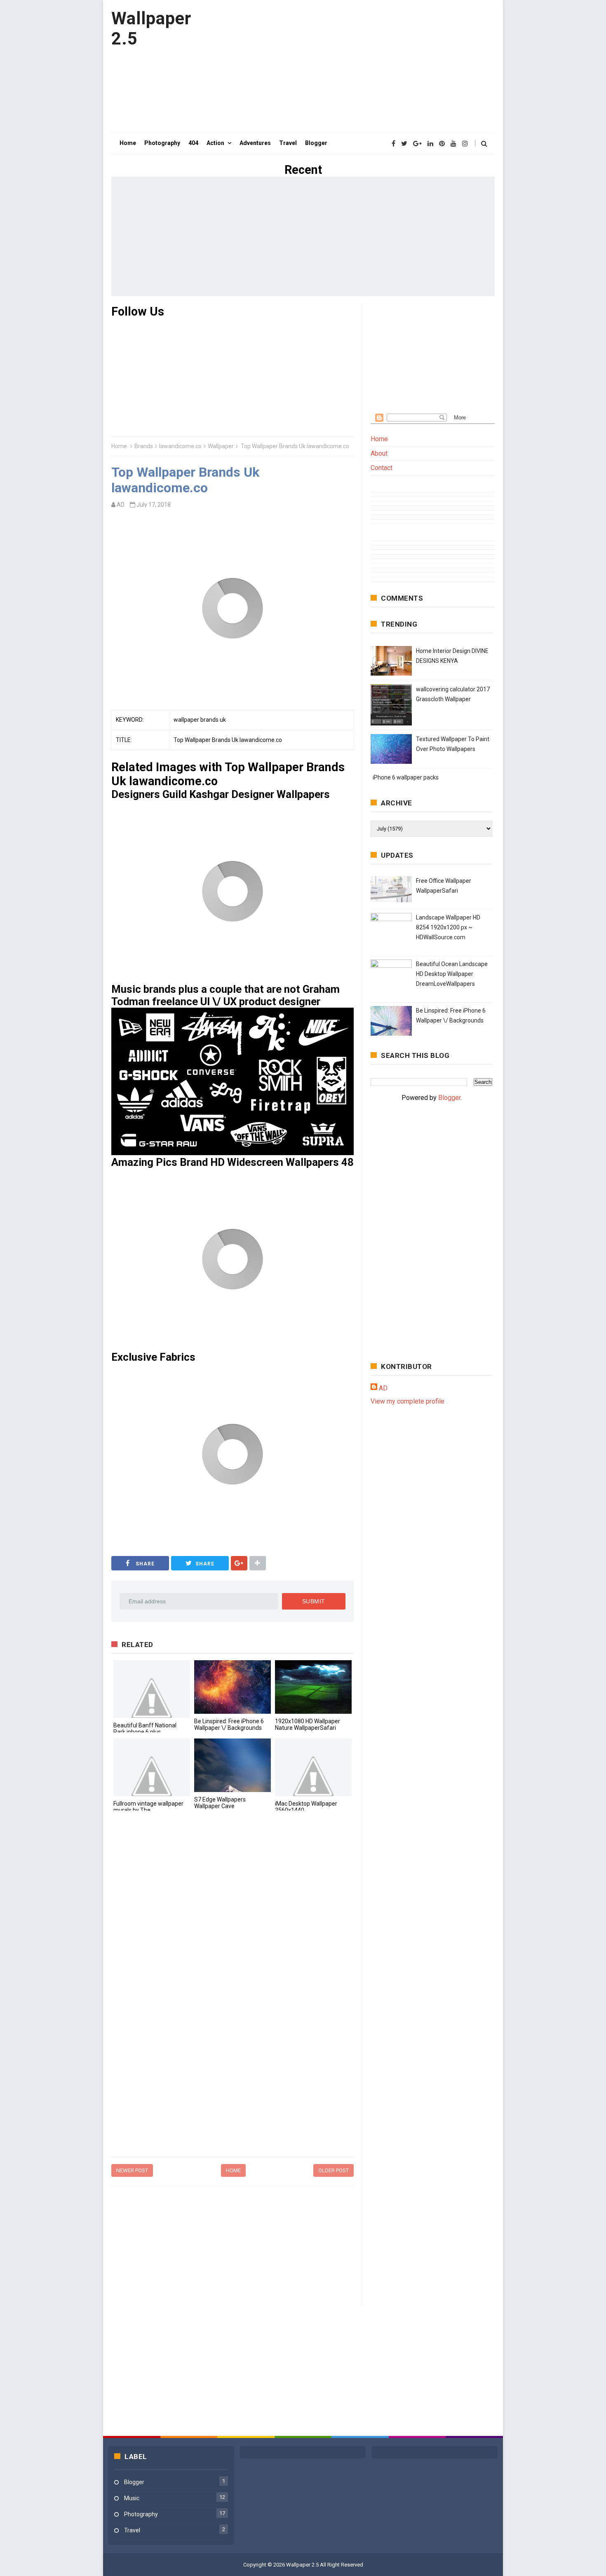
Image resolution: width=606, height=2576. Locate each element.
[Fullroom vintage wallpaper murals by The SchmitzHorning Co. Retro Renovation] (152, 1767)
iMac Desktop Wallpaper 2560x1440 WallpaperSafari (306, 1810)
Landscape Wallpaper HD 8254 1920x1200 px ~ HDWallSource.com (448, 927)
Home (119, 446)
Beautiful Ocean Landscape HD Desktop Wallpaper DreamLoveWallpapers (452, 974)
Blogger (449, 1098)
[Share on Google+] (239, 1563)
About (379, 453)
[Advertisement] (345, 66)
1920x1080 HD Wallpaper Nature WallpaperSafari (308, 1724)
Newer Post (132, 2170)
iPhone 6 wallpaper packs (406, 777)
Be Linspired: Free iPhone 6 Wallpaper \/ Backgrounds (229, 1724)
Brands (144, 446)
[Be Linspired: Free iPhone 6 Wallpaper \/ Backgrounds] (233, 1687)
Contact (382, 468)
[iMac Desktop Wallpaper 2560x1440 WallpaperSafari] (313, 1767)
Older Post (334, 2170)
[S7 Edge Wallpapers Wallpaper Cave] (233, 1765)
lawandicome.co (180, 446)
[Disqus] (233, 1930)
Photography (141, 2514)
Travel (132, 2530)
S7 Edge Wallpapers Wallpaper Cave (220, 1803)
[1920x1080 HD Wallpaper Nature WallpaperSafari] (313, 1687)
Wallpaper (221, 446)
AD (383, 1388)
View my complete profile (408, 1401)
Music (132, 2498)
